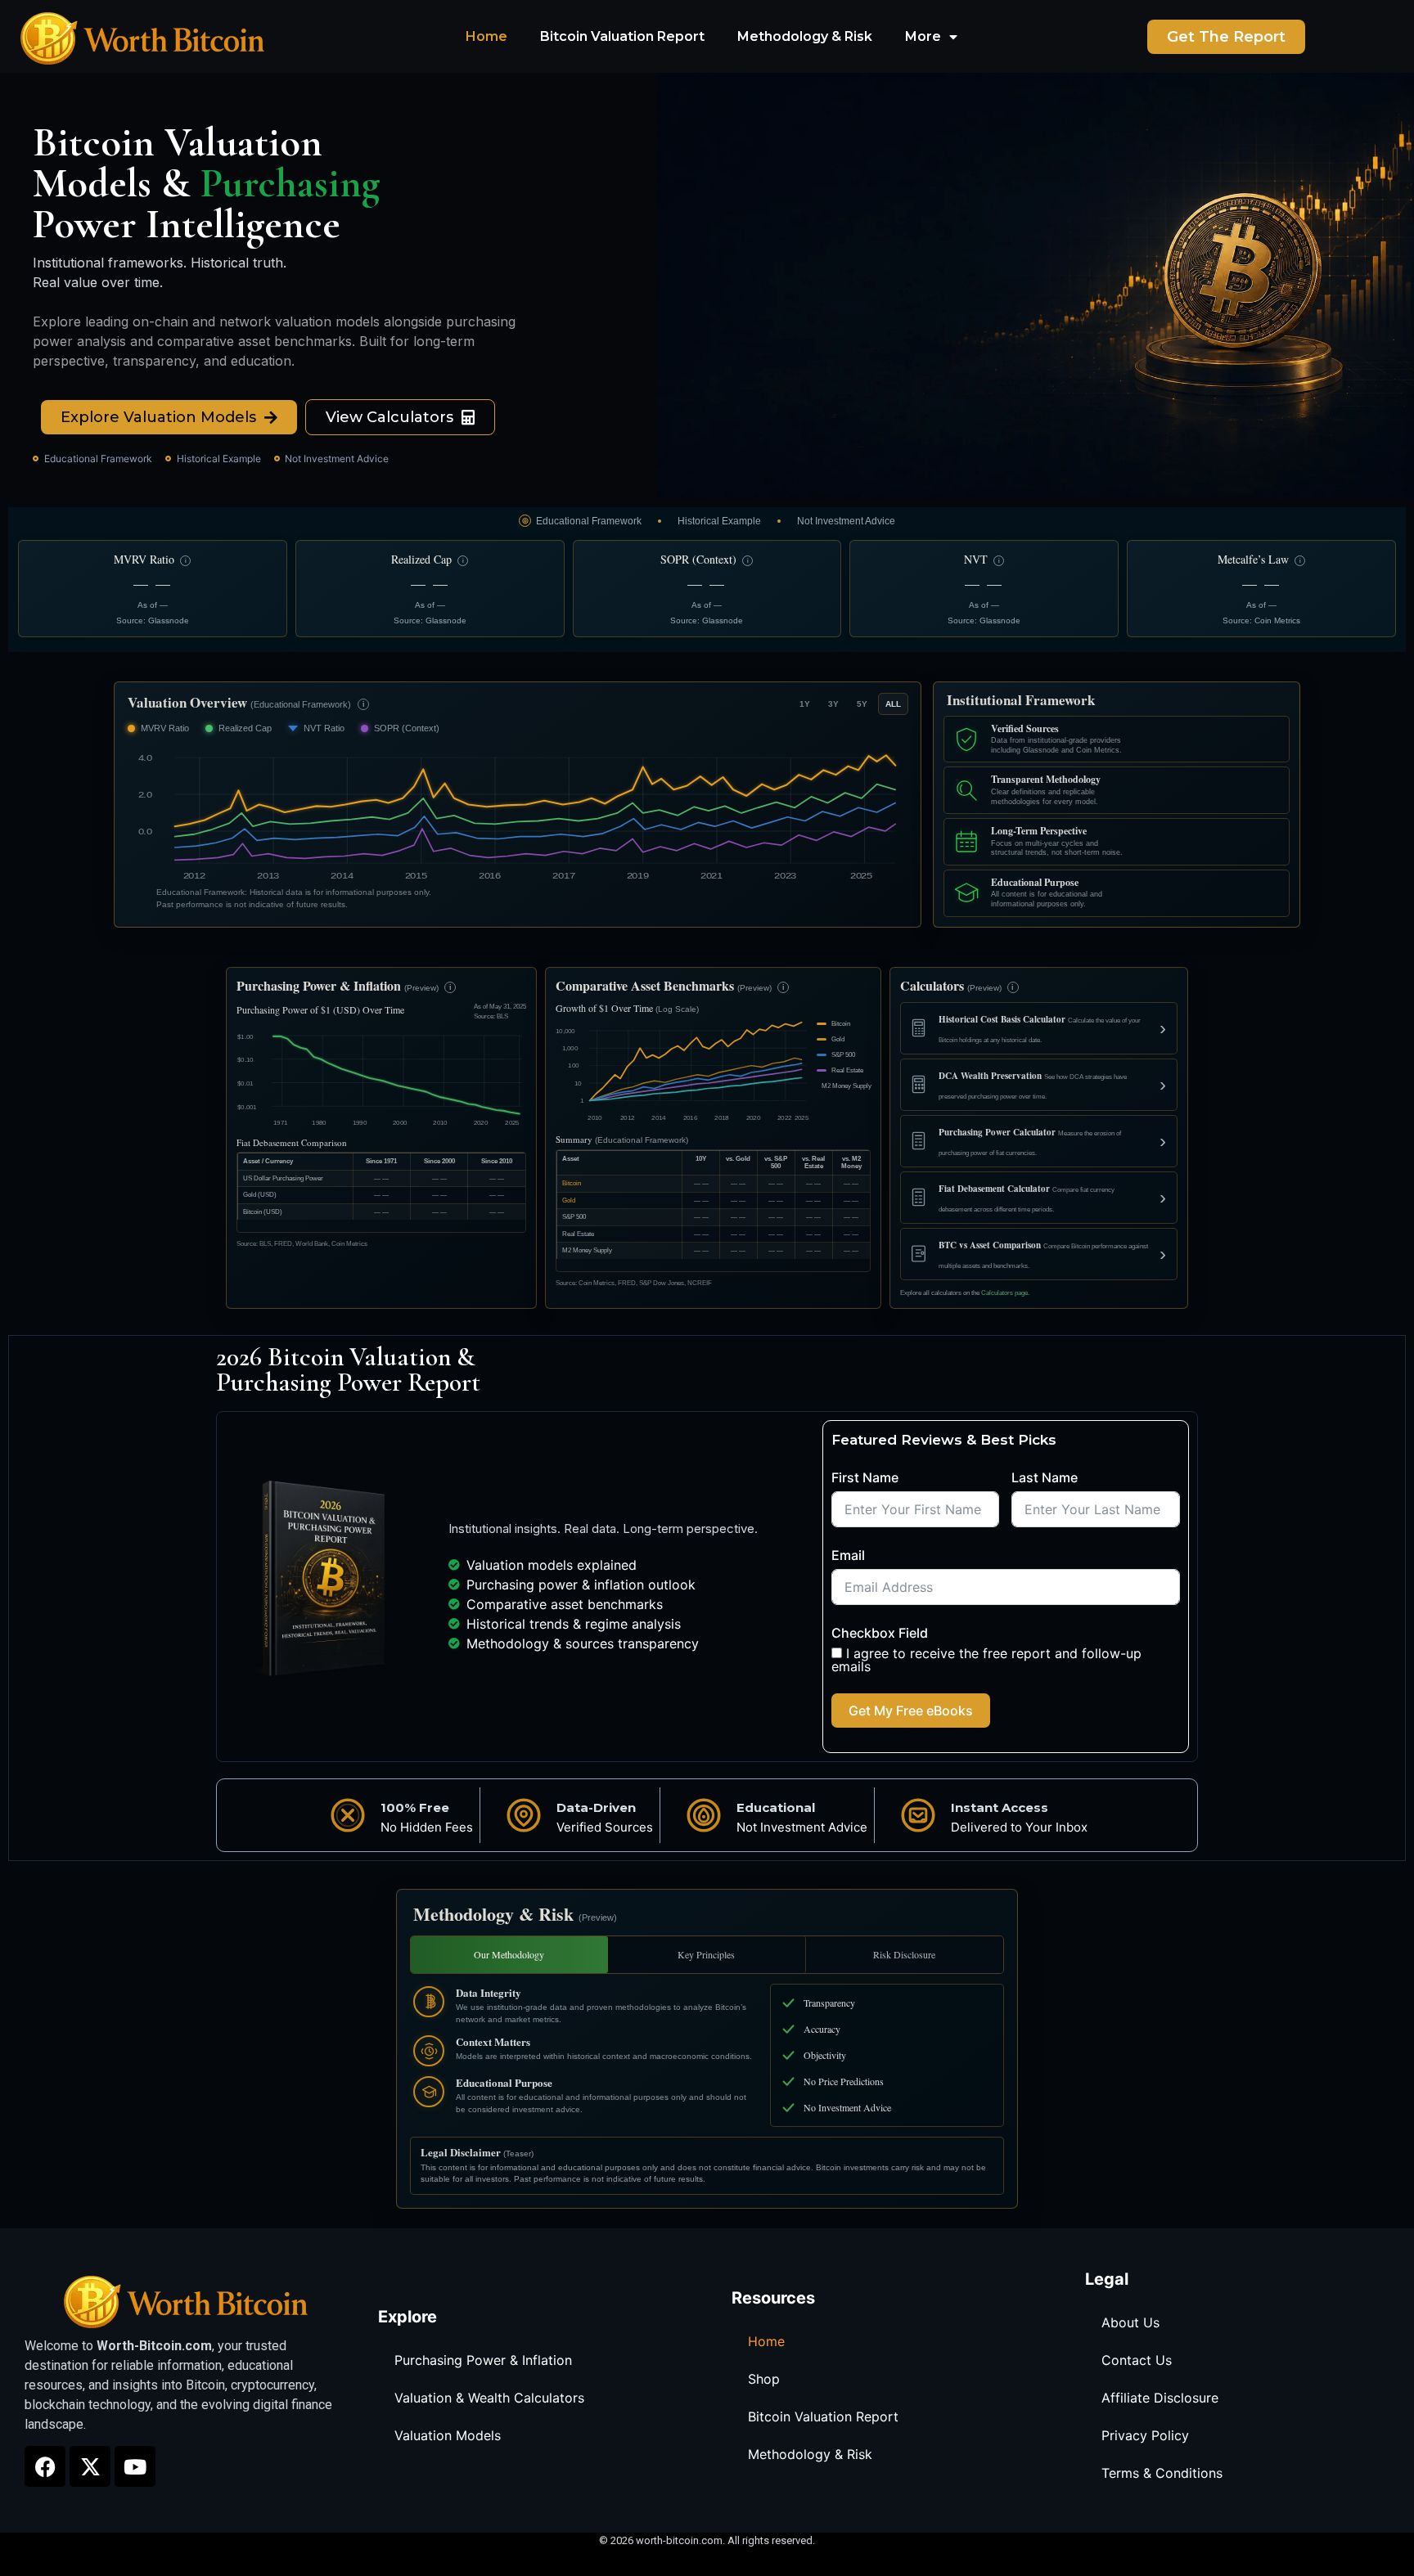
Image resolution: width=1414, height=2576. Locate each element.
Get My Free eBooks (911, 1711)
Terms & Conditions (1162, 2473)
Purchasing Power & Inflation (483, 2360)
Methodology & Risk (805, 36)
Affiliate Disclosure (1160, 2398)
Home (486, 36)
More (923, 36)
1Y (805, 704)
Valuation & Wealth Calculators (489, 2398)
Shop (764, 2379)
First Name (865, 1477)
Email (848, 1555)
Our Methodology (509, 1954)
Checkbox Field (880, 1633)
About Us (1130, 2322)
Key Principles (706, 1954)
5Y (862, 704)
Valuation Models (448, 2435)
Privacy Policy (1145, 2435)
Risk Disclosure (904, 1954)
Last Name (1045, 1477)
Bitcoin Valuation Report (622, 36)
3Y (833, 704)
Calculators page (1004, 1293)
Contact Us (1137, 2360)
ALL (893, 704)
